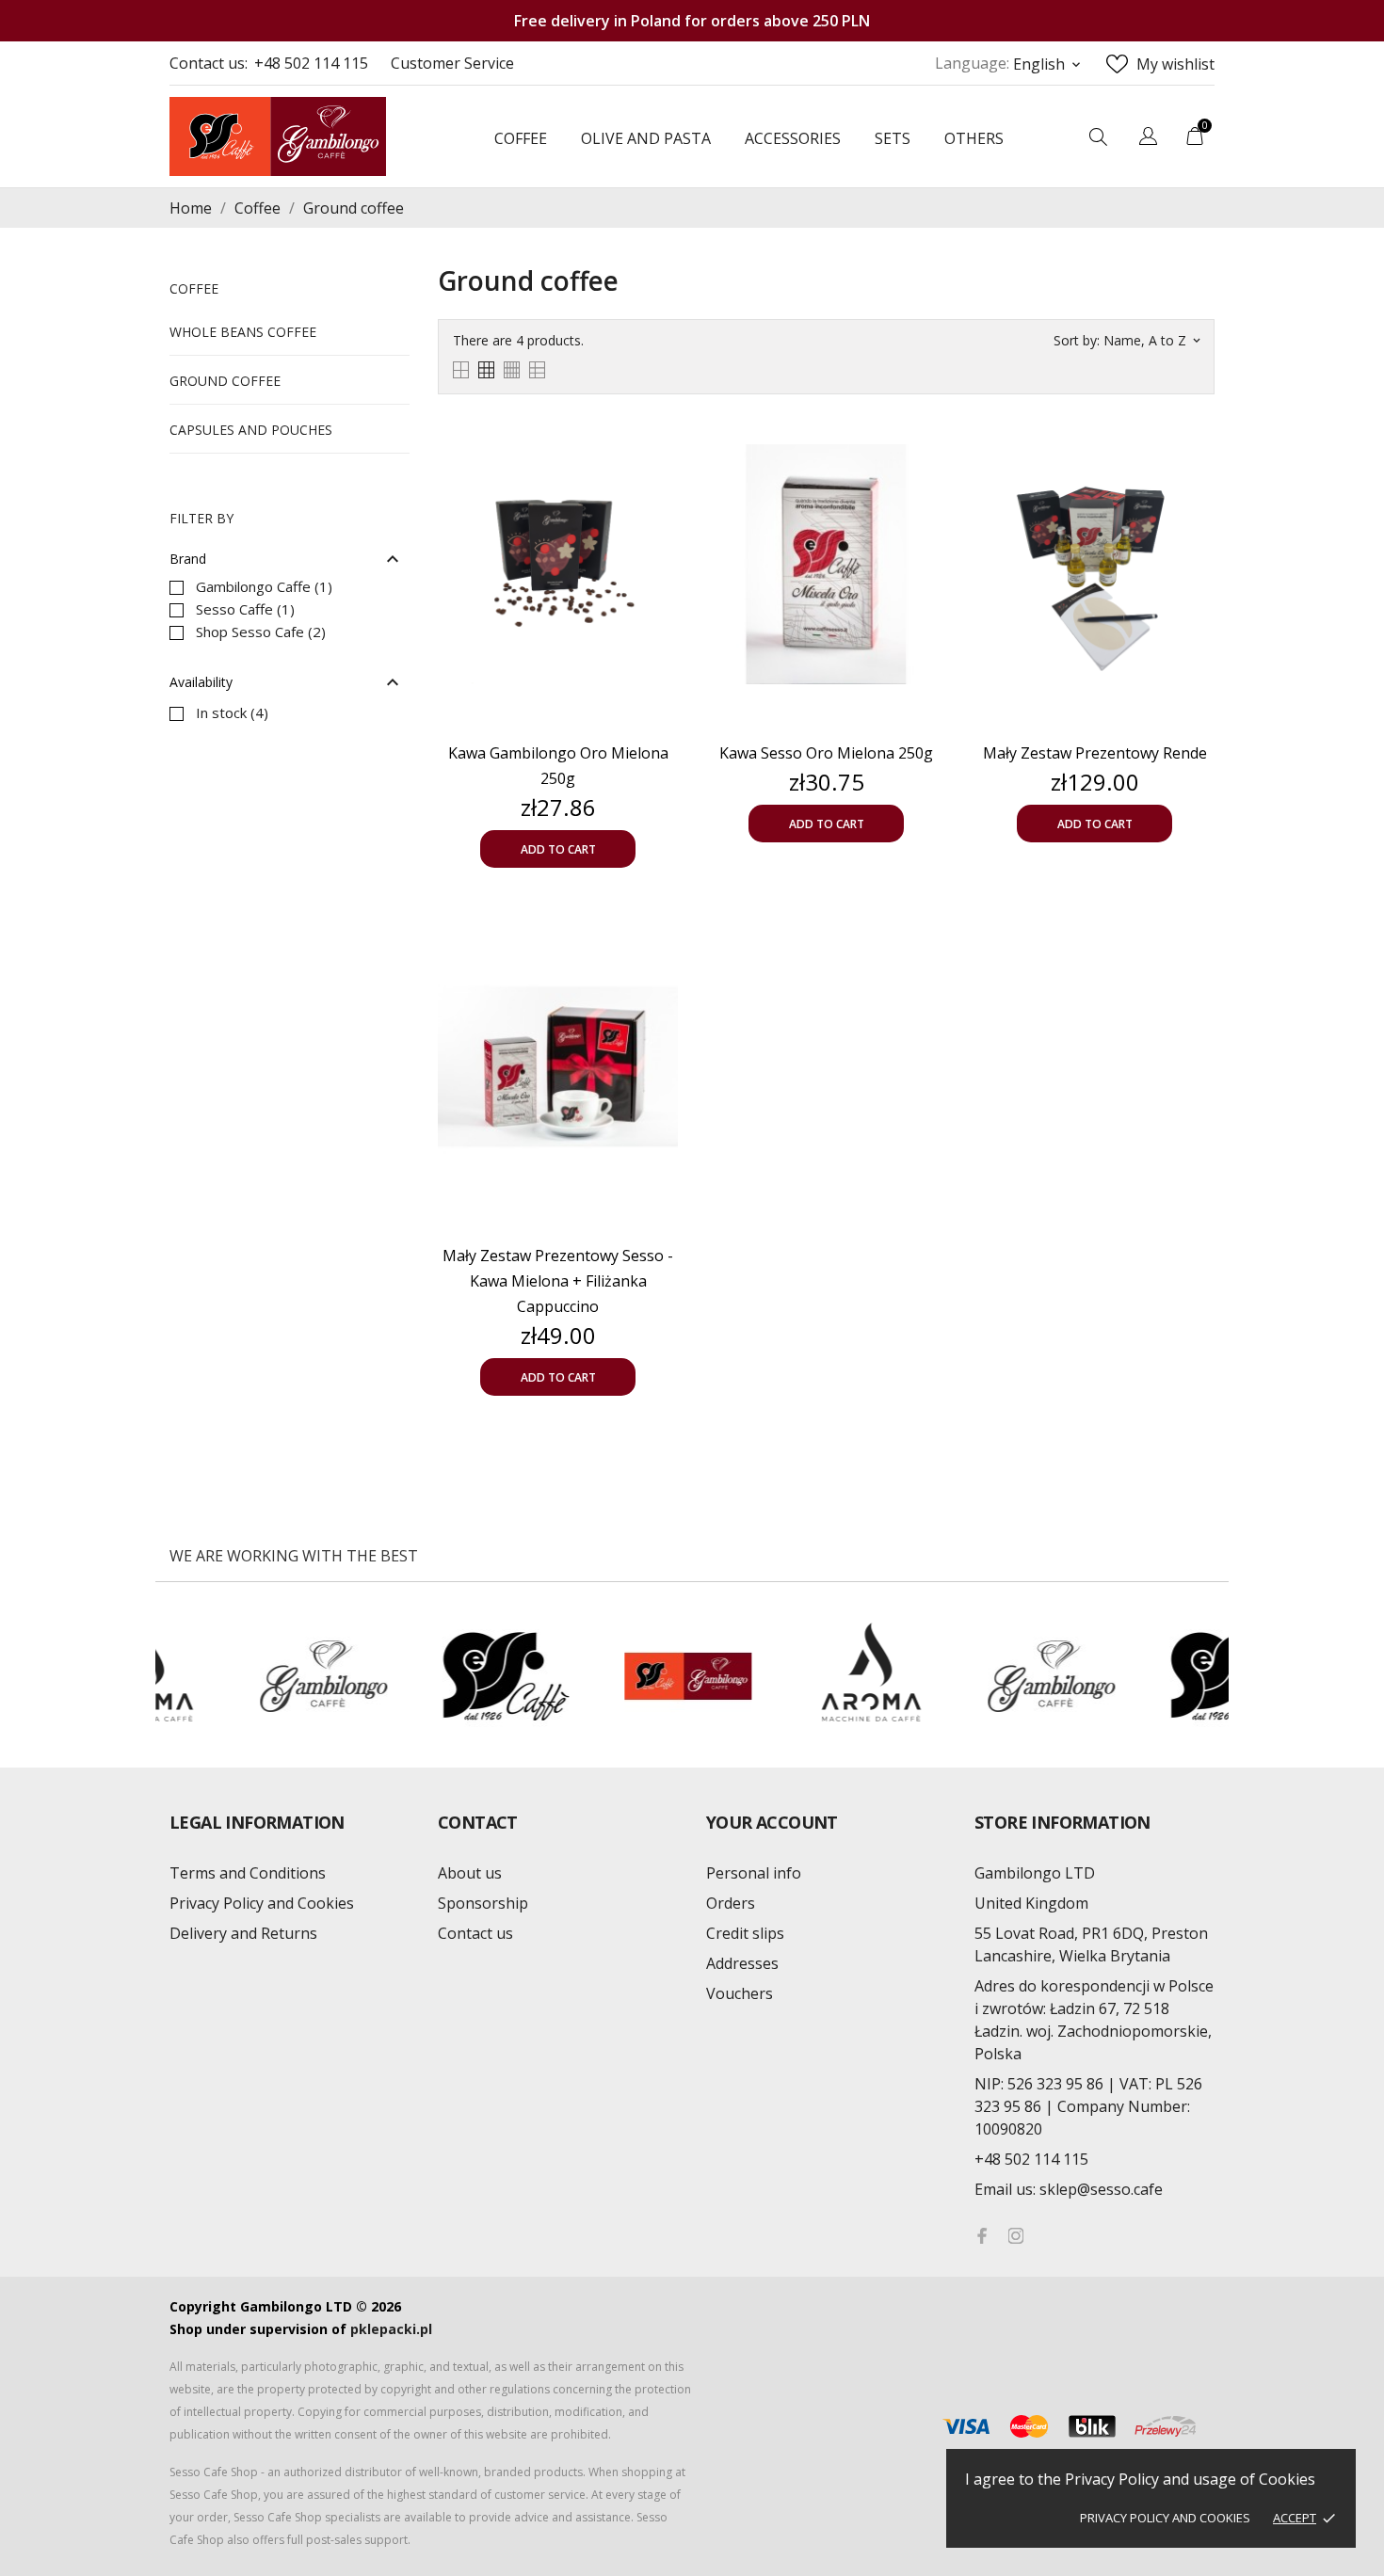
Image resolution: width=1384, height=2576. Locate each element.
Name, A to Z (1151, 340)
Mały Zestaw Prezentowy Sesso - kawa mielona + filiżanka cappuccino (558, 1281)
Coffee (194, 288)
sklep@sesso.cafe (1069, 2189)
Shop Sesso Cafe (261, 632)
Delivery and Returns (243, 1933)
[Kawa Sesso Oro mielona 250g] (927, 451)
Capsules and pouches (251, 430)
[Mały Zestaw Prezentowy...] (659, 953)
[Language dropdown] (1148, 138)
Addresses (742, 1963)
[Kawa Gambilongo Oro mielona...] (659, 451)
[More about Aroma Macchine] (704, 1676)
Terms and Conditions (248, 1873)
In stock (232, 712)
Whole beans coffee (243, 332)
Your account (772, 1822)
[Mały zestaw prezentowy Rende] (1196, 451)
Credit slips (745, 1933)
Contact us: (209, 63)
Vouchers (740, 1993)
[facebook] (982, 2236)
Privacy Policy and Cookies (1165, 2518)
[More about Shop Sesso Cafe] (521, 1676)
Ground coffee (225, 381)
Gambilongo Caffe (264, 586)
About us (470, 1873)
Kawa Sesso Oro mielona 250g (826, 753)
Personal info (754, 1873)
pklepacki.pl (391, 2329)
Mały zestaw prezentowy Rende (1095, 753)
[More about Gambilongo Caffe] (158, 1676)
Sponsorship (483, 1903)
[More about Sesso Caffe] (339, 1676)
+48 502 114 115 (311, 63)
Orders (731, 1903)
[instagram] (1016, 2236)
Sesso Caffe (245, 609)
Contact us (475, 1933)
